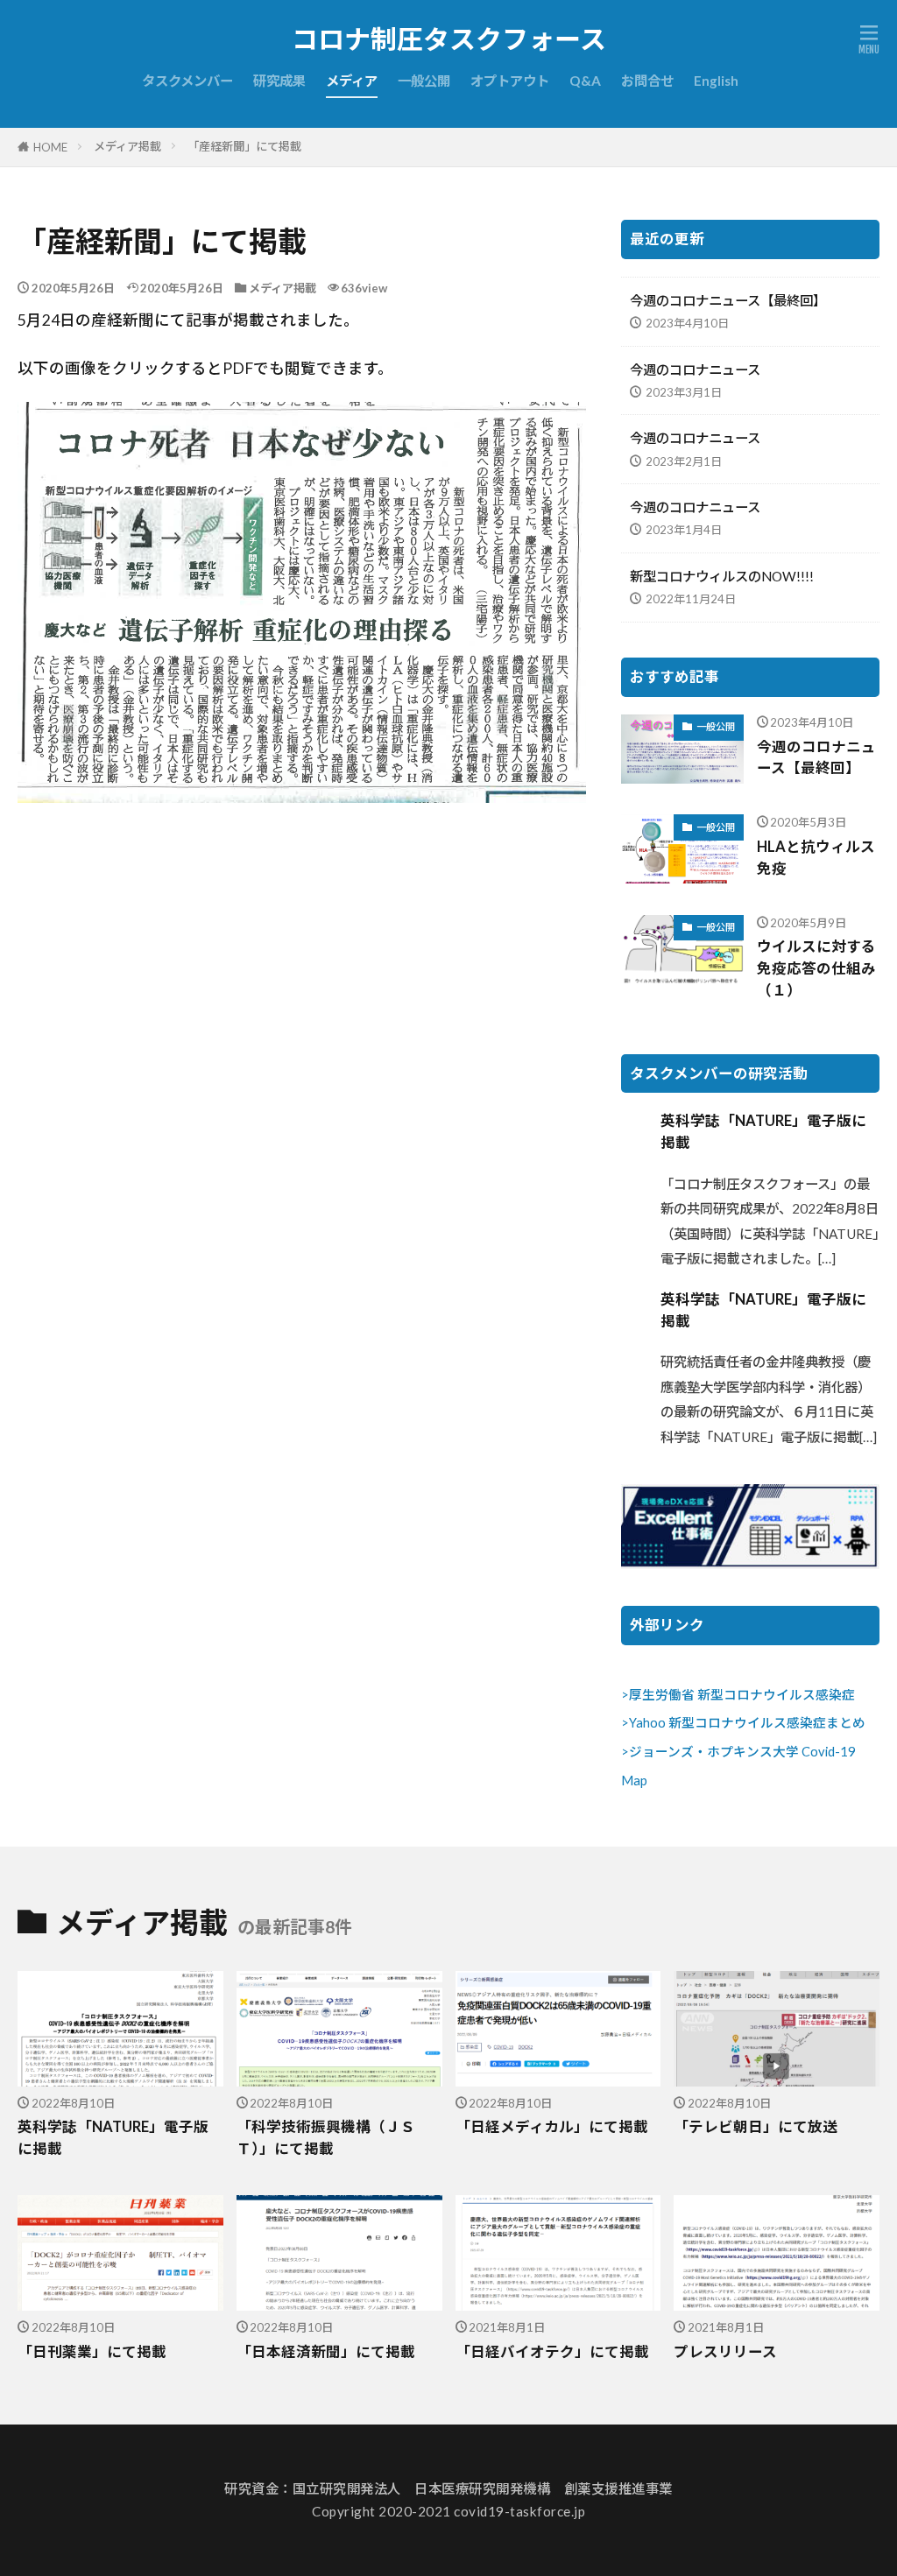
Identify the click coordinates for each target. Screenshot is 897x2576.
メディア (352, 81)
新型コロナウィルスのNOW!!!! (722, 576)
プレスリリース (725, 2352)
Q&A (585, 81)
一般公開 (424, 81)
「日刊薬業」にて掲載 (92, 2352)
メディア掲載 (127, 146)
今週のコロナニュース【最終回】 (728, 300)
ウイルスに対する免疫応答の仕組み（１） (816, 968)
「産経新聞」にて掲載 (244, 146)
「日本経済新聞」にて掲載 (326, 2352)
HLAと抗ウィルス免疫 (816, 858)
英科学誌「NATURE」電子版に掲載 (763, 1132)
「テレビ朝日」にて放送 (756, 2127)
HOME (50, 147)
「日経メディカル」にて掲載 (552, 2127)
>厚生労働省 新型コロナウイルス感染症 (738, 1695)
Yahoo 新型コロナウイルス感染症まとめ (747, 1723)
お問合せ (647, 81)
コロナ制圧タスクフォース (449, 39)
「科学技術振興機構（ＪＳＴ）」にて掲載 (326, 2138)
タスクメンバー (187, 81)
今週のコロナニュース (695, 370)
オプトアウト (510, 81)
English (716, 81)
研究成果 (279, 81)
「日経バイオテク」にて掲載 (552, 2352)
